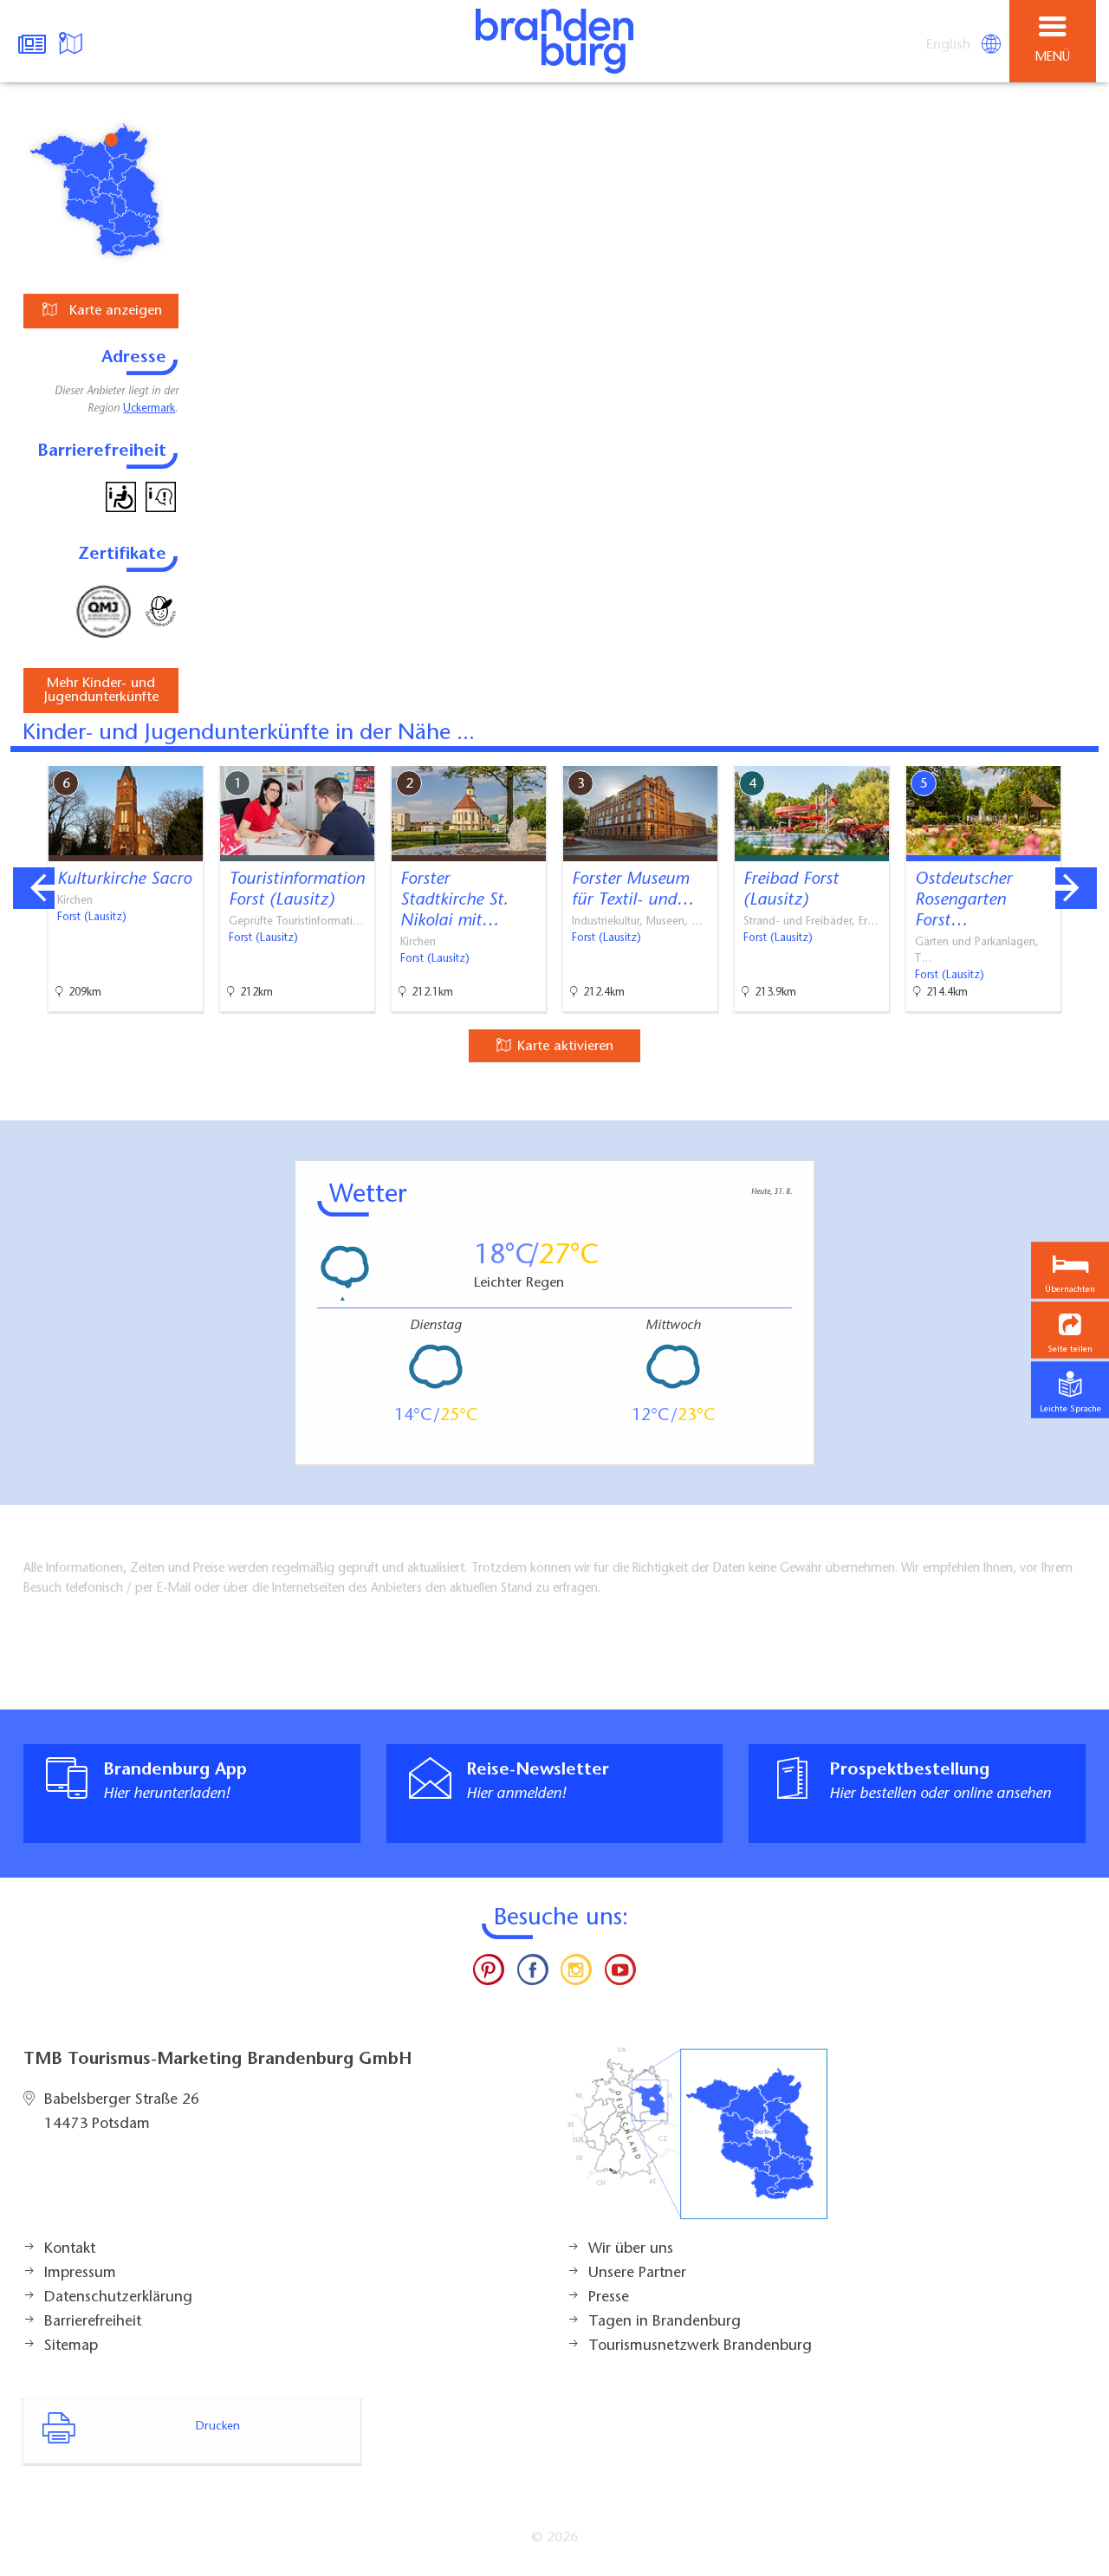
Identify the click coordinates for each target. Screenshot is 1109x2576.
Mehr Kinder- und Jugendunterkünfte (101, 691)
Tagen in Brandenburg (665, 2322)
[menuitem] (950, 45)
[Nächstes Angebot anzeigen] (1076, 888)
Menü (1053, 58)
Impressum (80, 2274)
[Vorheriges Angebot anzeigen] (34, 888)
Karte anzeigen (113, 311)
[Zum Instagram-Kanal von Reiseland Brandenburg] (576, 1974)
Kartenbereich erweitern (999, 754)
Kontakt (70, 2249)
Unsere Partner (637, 2274)
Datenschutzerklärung (118, 2298)
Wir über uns (631, 2249)
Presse (609, 2298)
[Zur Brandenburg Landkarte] (697, 2143)
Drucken (218, 2427)
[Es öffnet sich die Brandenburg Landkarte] (73, 42)
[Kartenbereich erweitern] (1083, 755)
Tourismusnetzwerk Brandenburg (700, 2346)
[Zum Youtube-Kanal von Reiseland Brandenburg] (619, 1974)
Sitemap (71, 2346)
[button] (1070, 1330)
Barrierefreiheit (93, 2322)
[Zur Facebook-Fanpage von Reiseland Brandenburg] (533, 1974)
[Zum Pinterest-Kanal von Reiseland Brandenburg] (489, 1974)
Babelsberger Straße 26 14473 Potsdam (122, 2112)
